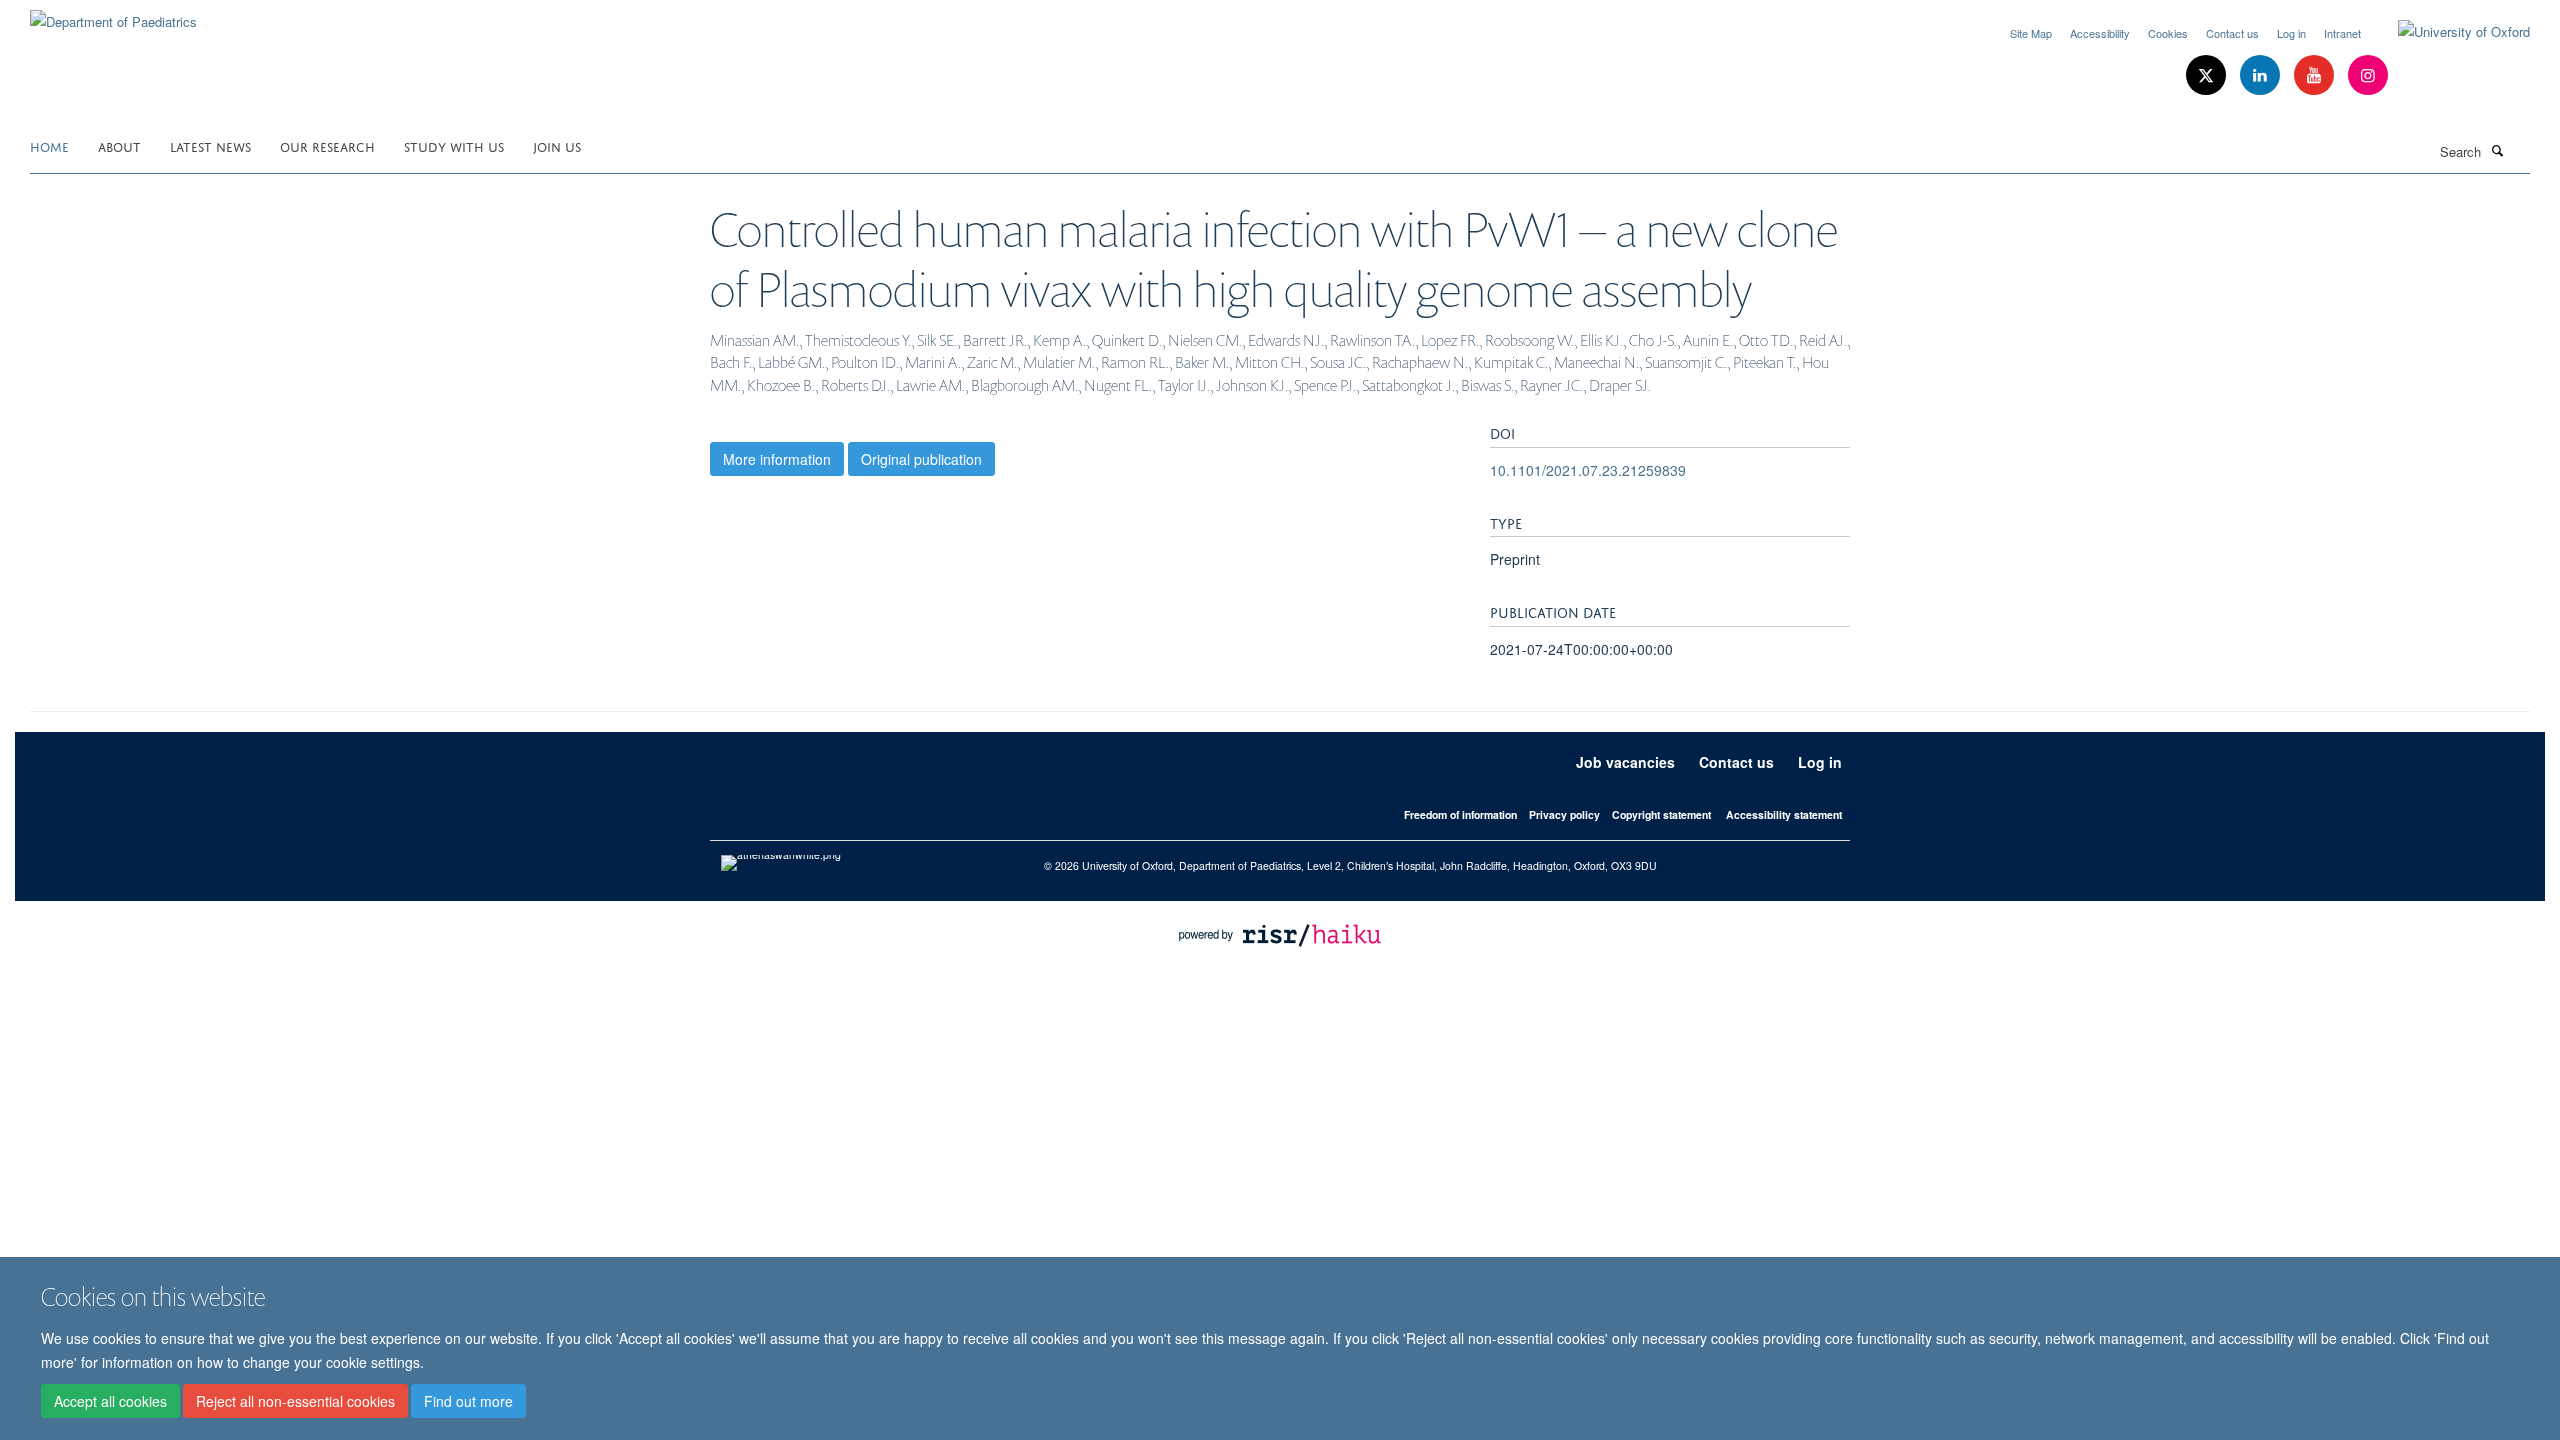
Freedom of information (1460, 814)
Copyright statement (1661, 814)
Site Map (2031, 33)
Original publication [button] (921, 459)
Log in (2291, 33)
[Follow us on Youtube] (2316, 75)
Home (49, 145)
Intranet (2342, 33)
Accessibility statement (1784, 814)
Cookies (2168, 33)
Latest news (210, 145)
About (119, 145)
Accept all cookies (110, 1401)
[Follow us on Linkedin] (2262, 75)
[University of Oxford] (2449, 32)
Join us (557, 145)
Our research (327, 145)
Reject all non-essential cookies (295, 1401)
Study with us (454, 145)
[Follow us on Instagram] (2368, 75)
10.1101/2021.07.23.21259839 (1588, 470)
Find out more (468, 1401)
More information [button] (777, 459)
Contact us (2232, 33)
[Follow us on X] (2208, 75)
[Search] (2497, 150)
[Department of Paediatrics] (113, 14)
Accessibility (2100, 33)
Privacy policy (1564, 814)
